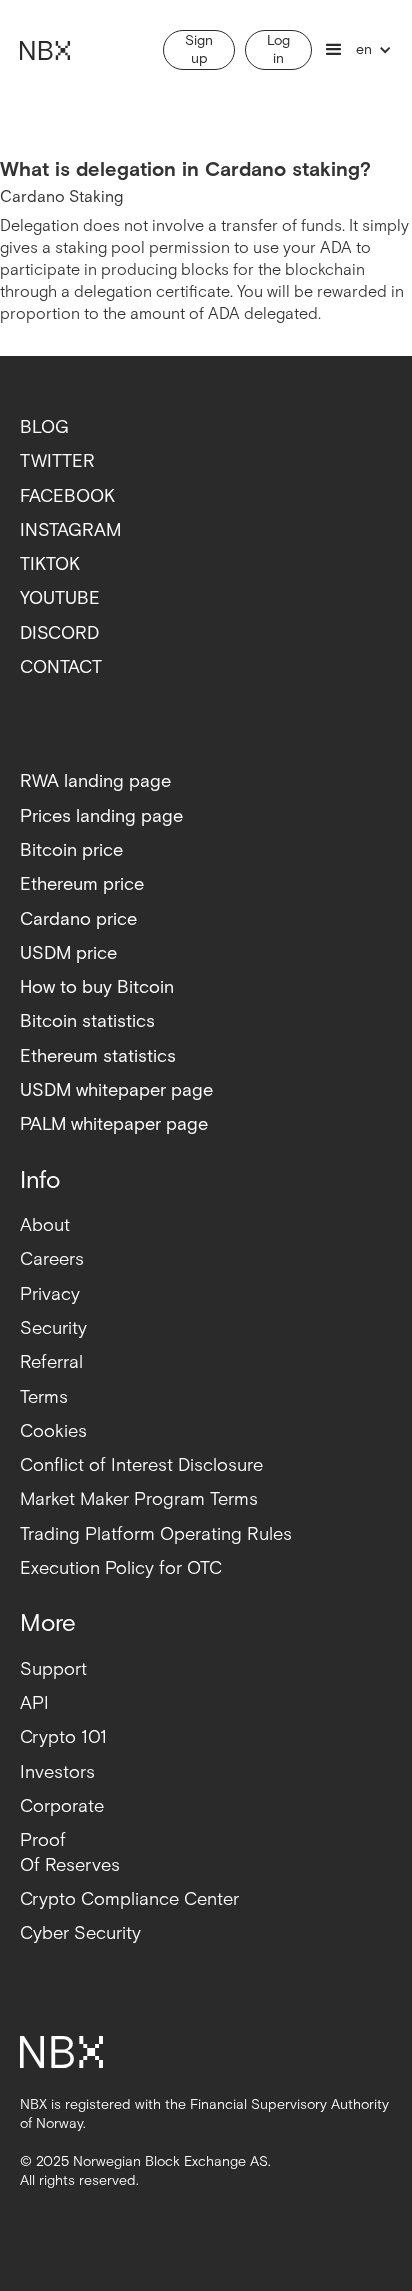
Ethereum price (82, 884)
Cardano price (78, 919)
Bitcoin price (71, 850)
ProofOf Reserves (70, 1852)
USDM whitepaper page (116, 1090)
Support (53, 1669)
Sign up (199, 50)
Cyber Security (80, 1933)
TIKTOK (50, 564)
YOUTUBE (60, 598)
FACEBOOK (67, 496)
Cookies (53, 1431)
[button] (334, 50)
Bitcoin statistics (87, 1021)
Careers (52, 1259)
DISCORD (59, 633)
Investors (57, 1772)
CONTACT (61, 667)
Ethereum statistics (98, 1056)
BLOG (44, 427)
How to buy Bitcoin (97, 987)
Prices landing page (101, 816)
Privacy (50, 1294)
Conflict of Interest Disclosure (141, 1465)
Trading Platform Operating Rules (156, 1534)
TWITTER (57, 461)
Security (53, 1328)
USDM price (68, 953)
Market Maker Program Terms (139, 1499)
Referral (51, 1362)
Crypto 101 (63, 1737)
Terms (44, 1397)
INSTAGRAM (70, 530)
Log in (278, 50)
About (45, 1225)
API (34, 1703)
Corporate (62, 1806)
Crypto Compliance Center (129, 1899)
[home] (40, 50)
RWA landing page (95, 781)
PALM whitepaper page (114, 1124)
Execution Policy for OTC (121, 1568)
